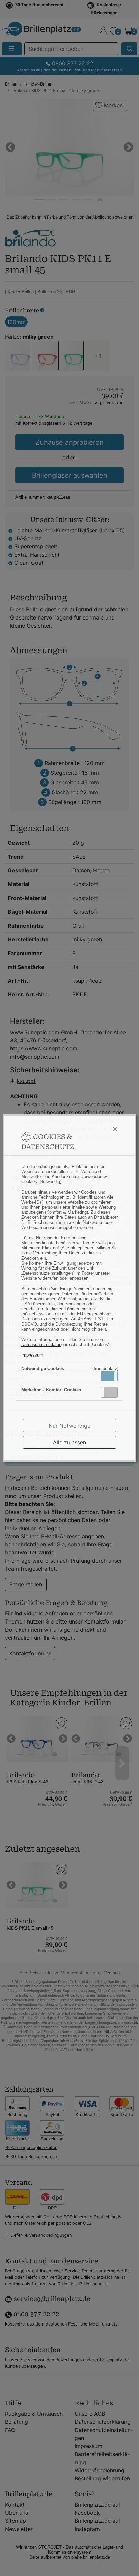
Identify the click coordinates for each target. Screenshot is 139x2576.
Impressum (32, 1355)
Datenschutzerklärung (43, 1345)
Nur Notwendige (69, 1426)
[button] (109, 1376)
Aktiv (109, 1376)
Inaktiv (112, 1392)
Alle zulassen (69, 1442)
